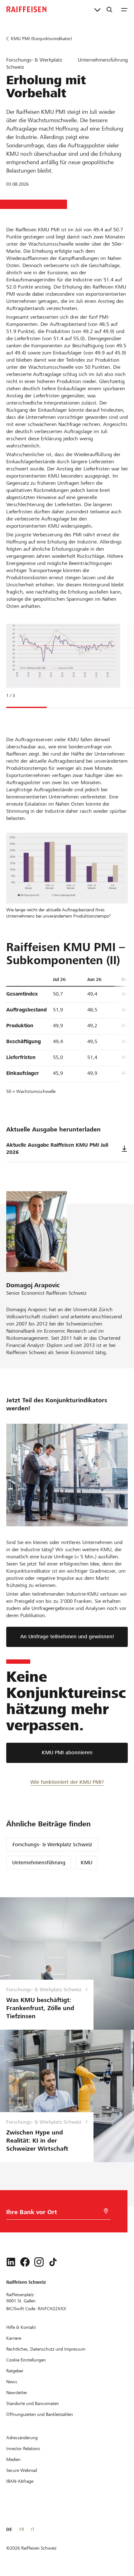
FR (22, 2529)
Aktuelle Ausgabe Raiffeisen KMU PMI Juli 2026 (57, 1149)
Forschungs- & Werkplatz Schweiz (52, 1845)
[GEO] (106, 2211)
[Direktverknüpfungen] (97, 9)
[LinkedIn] (11, 2262)
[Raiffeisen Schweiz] (26, 9)
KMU (86, 1863)
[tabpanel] (61, 665)
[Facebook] (25, 2262)
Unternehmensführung (39, 1863)
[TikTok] (53, 2262)
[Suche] (109, 9)
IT (33, 2529)
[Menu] (124, 9)
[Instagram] (39, 2262)
